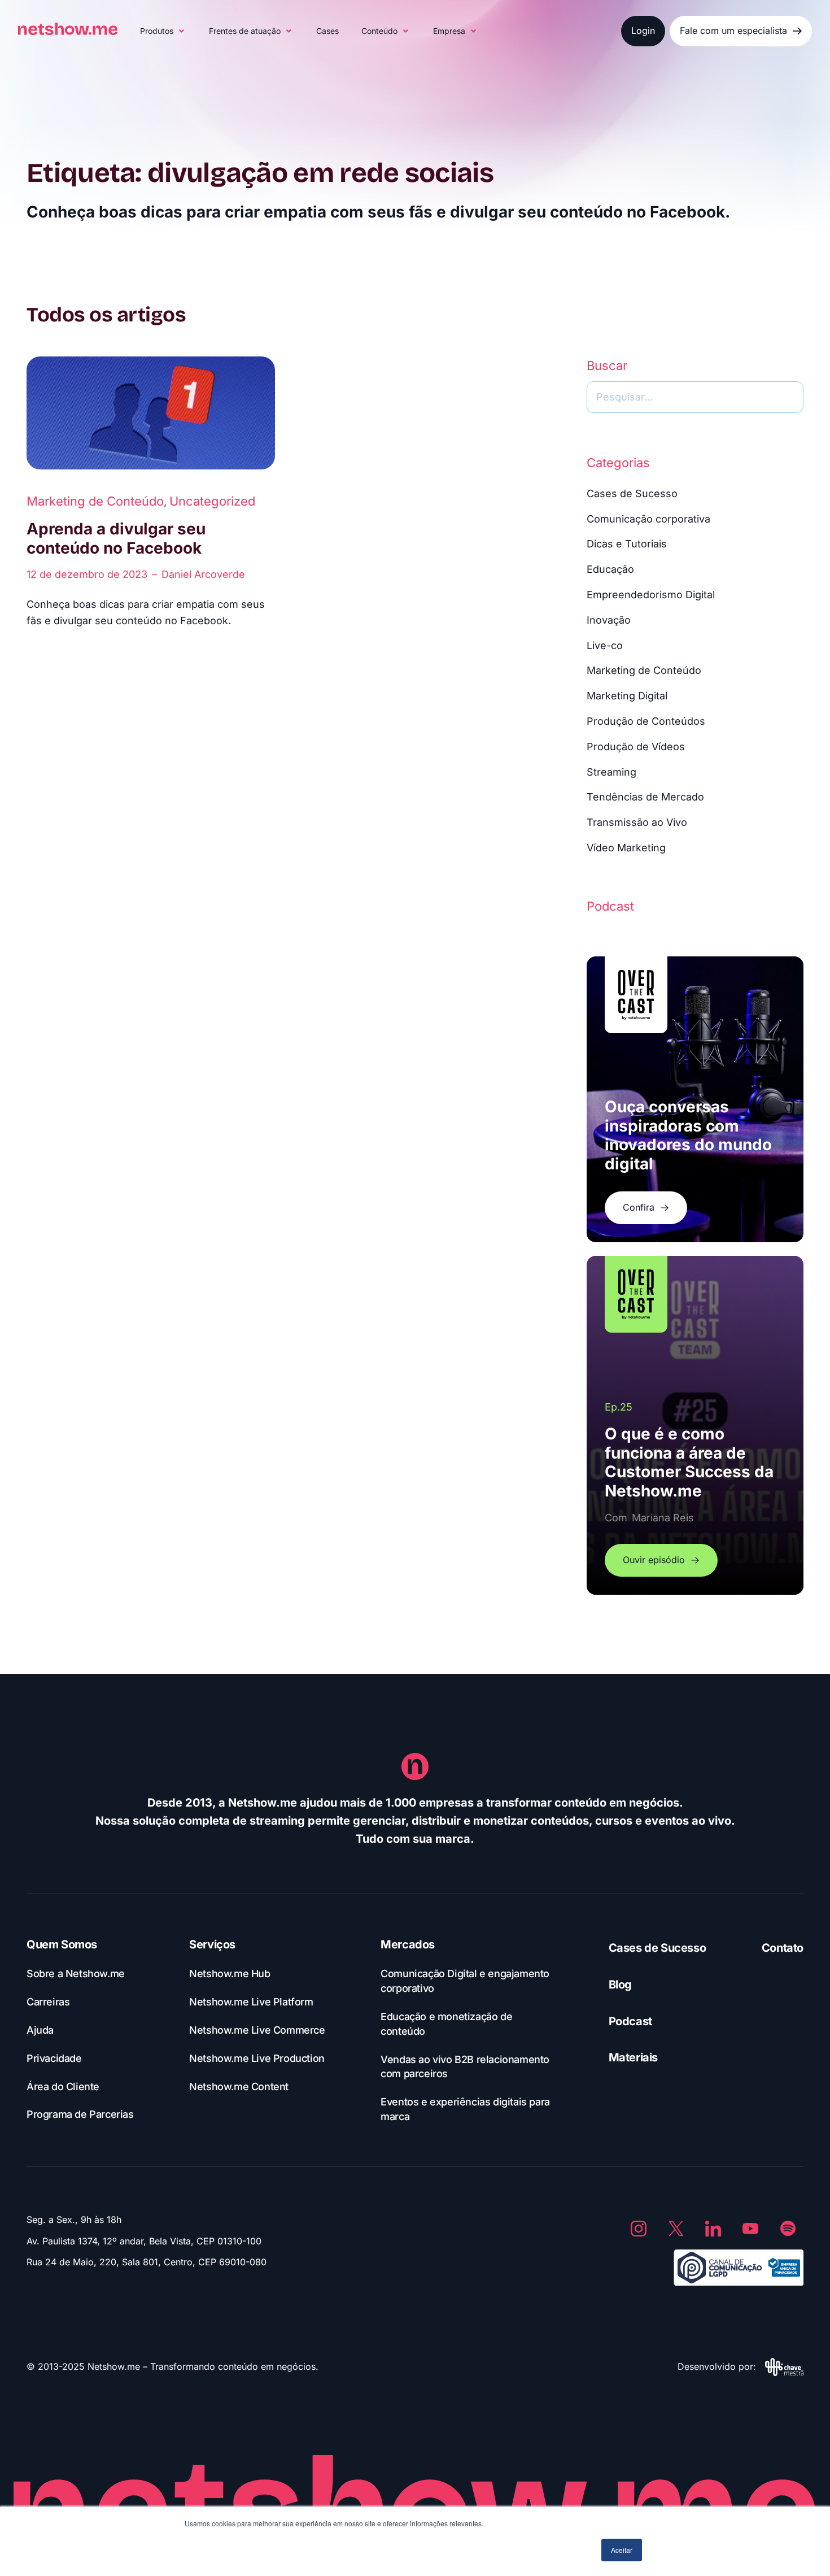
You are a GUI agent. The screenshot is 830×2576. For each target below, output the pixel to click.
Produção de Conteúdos (646, 721)
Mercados (408, 1944)
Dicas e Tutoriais (627, 544)
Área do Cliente (63, 2087)
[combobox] (695, 397)
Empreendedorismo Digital (651, 595)
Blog (620, 1985)
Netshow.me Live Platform (251, 2002)
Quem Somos (62, 1944)
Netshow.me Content (239, 2087)
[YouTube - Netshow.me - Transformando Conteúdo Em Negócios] (750, 2229)
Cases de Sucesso (632, 493)
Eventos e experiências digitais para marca (465, 2109)
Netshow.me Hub (230, 1974)
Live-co (605, 645)
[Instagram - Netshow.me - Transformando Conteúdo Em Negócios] (639, 2229)
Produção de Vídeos (636, 747)
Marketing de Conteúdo (95, 501)
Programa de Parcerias (80, 2114)
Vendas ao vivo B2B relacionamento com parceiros (465, 2067)
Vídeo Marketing (626, 848)
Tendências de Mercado (645, 797)
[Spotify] (788, 2229)
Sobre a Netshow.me (76, 1974)
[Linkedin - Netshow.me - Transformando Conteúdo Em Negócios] (713, 2229)
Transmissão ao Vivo (637, 822)
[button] (163, 31)
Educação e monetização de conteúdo (446, 2024)
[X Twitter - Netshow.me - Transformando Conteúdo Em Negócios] (676, 2229)
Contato (783, 1948)
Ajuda (40, 2030)
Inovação (609, 620)
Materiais (633, 2057)
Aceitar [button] (622, 2550)
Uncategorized (212, 501)
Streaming (611, 772)
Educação (610, 569)
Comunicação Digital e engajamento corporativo (465, 1981)
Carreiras (48, 2002)
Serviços (212, 1944)
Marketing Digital (627, 696)
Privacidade (54, 2058)
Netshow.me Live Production (257, 2058)
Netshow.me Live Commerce (257, 2030)
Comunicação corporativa (648, 519)
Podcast (630, 2021)
